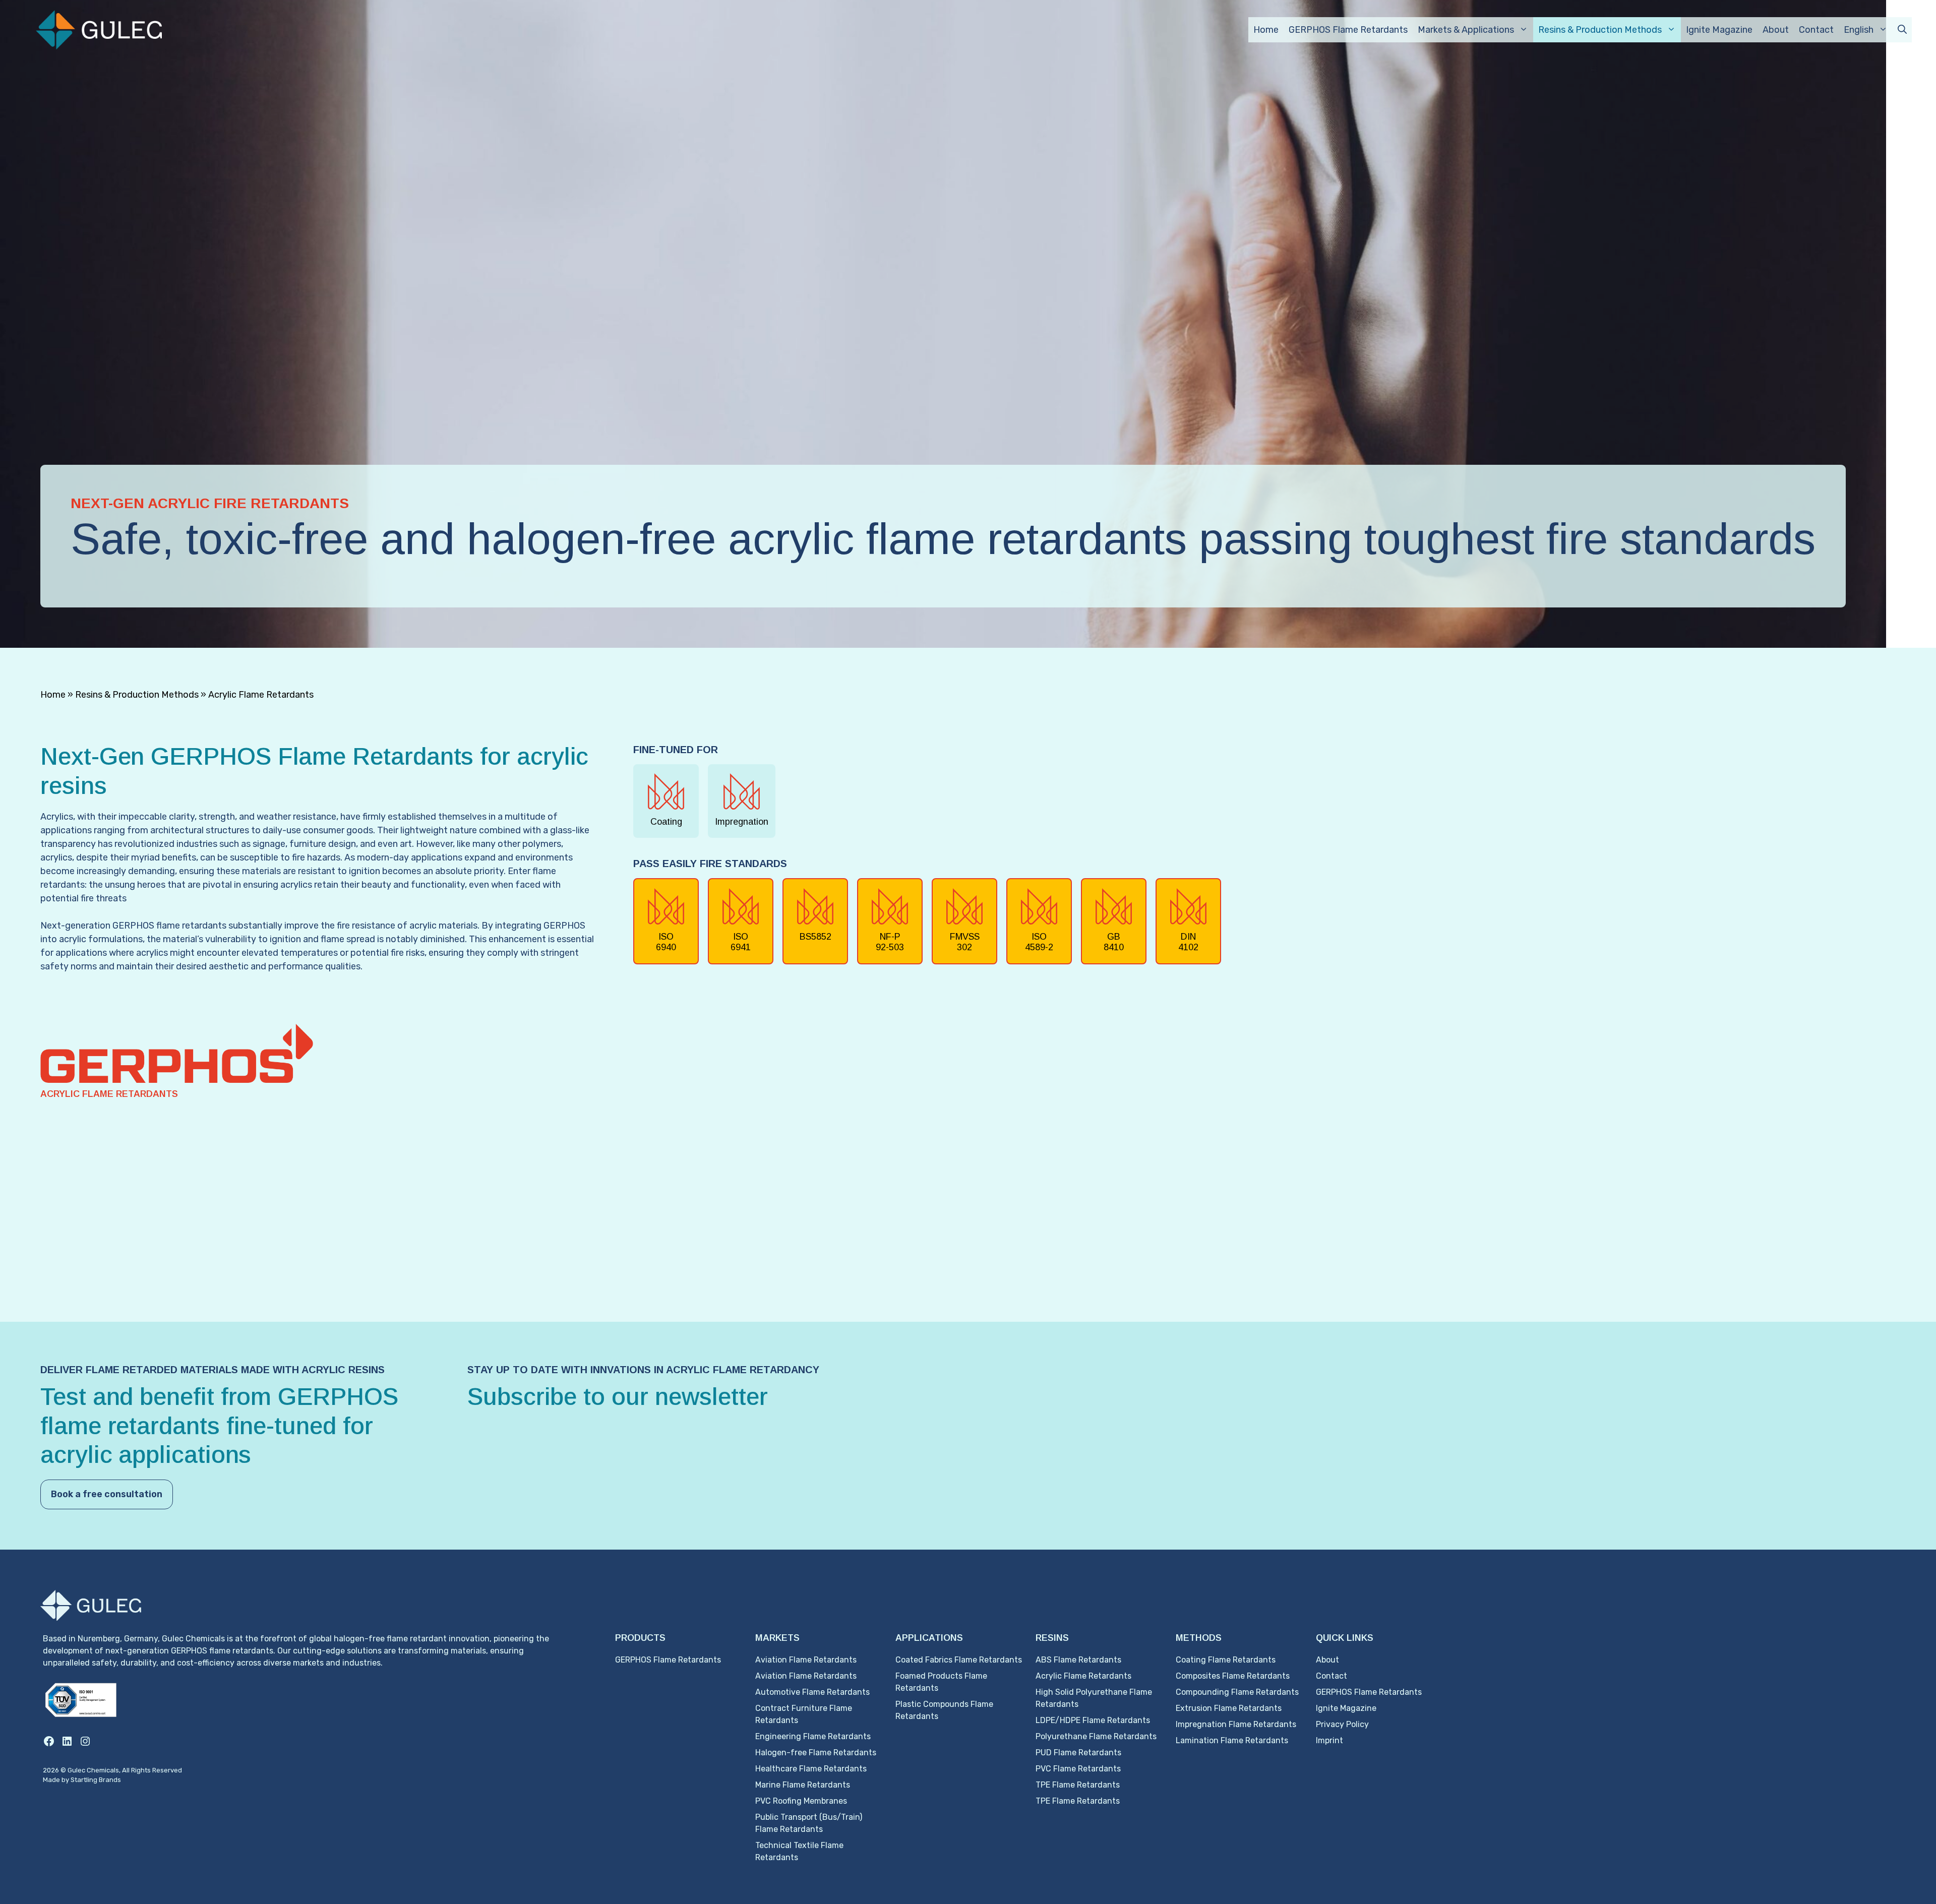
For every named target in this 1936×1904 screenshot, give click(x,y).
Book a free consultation (107, 1494)
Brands (110, 1780)
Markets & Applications (1466, 30)
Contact (1816, 30)
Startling (85, 1780)
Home (1266, 30)
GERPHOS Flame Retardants (1348, 30)
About (1776, 30)
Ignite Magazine (1719, 30)
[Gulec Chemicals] (99, 29)
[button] (1902, 30)
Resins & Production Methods (1600, 30)
